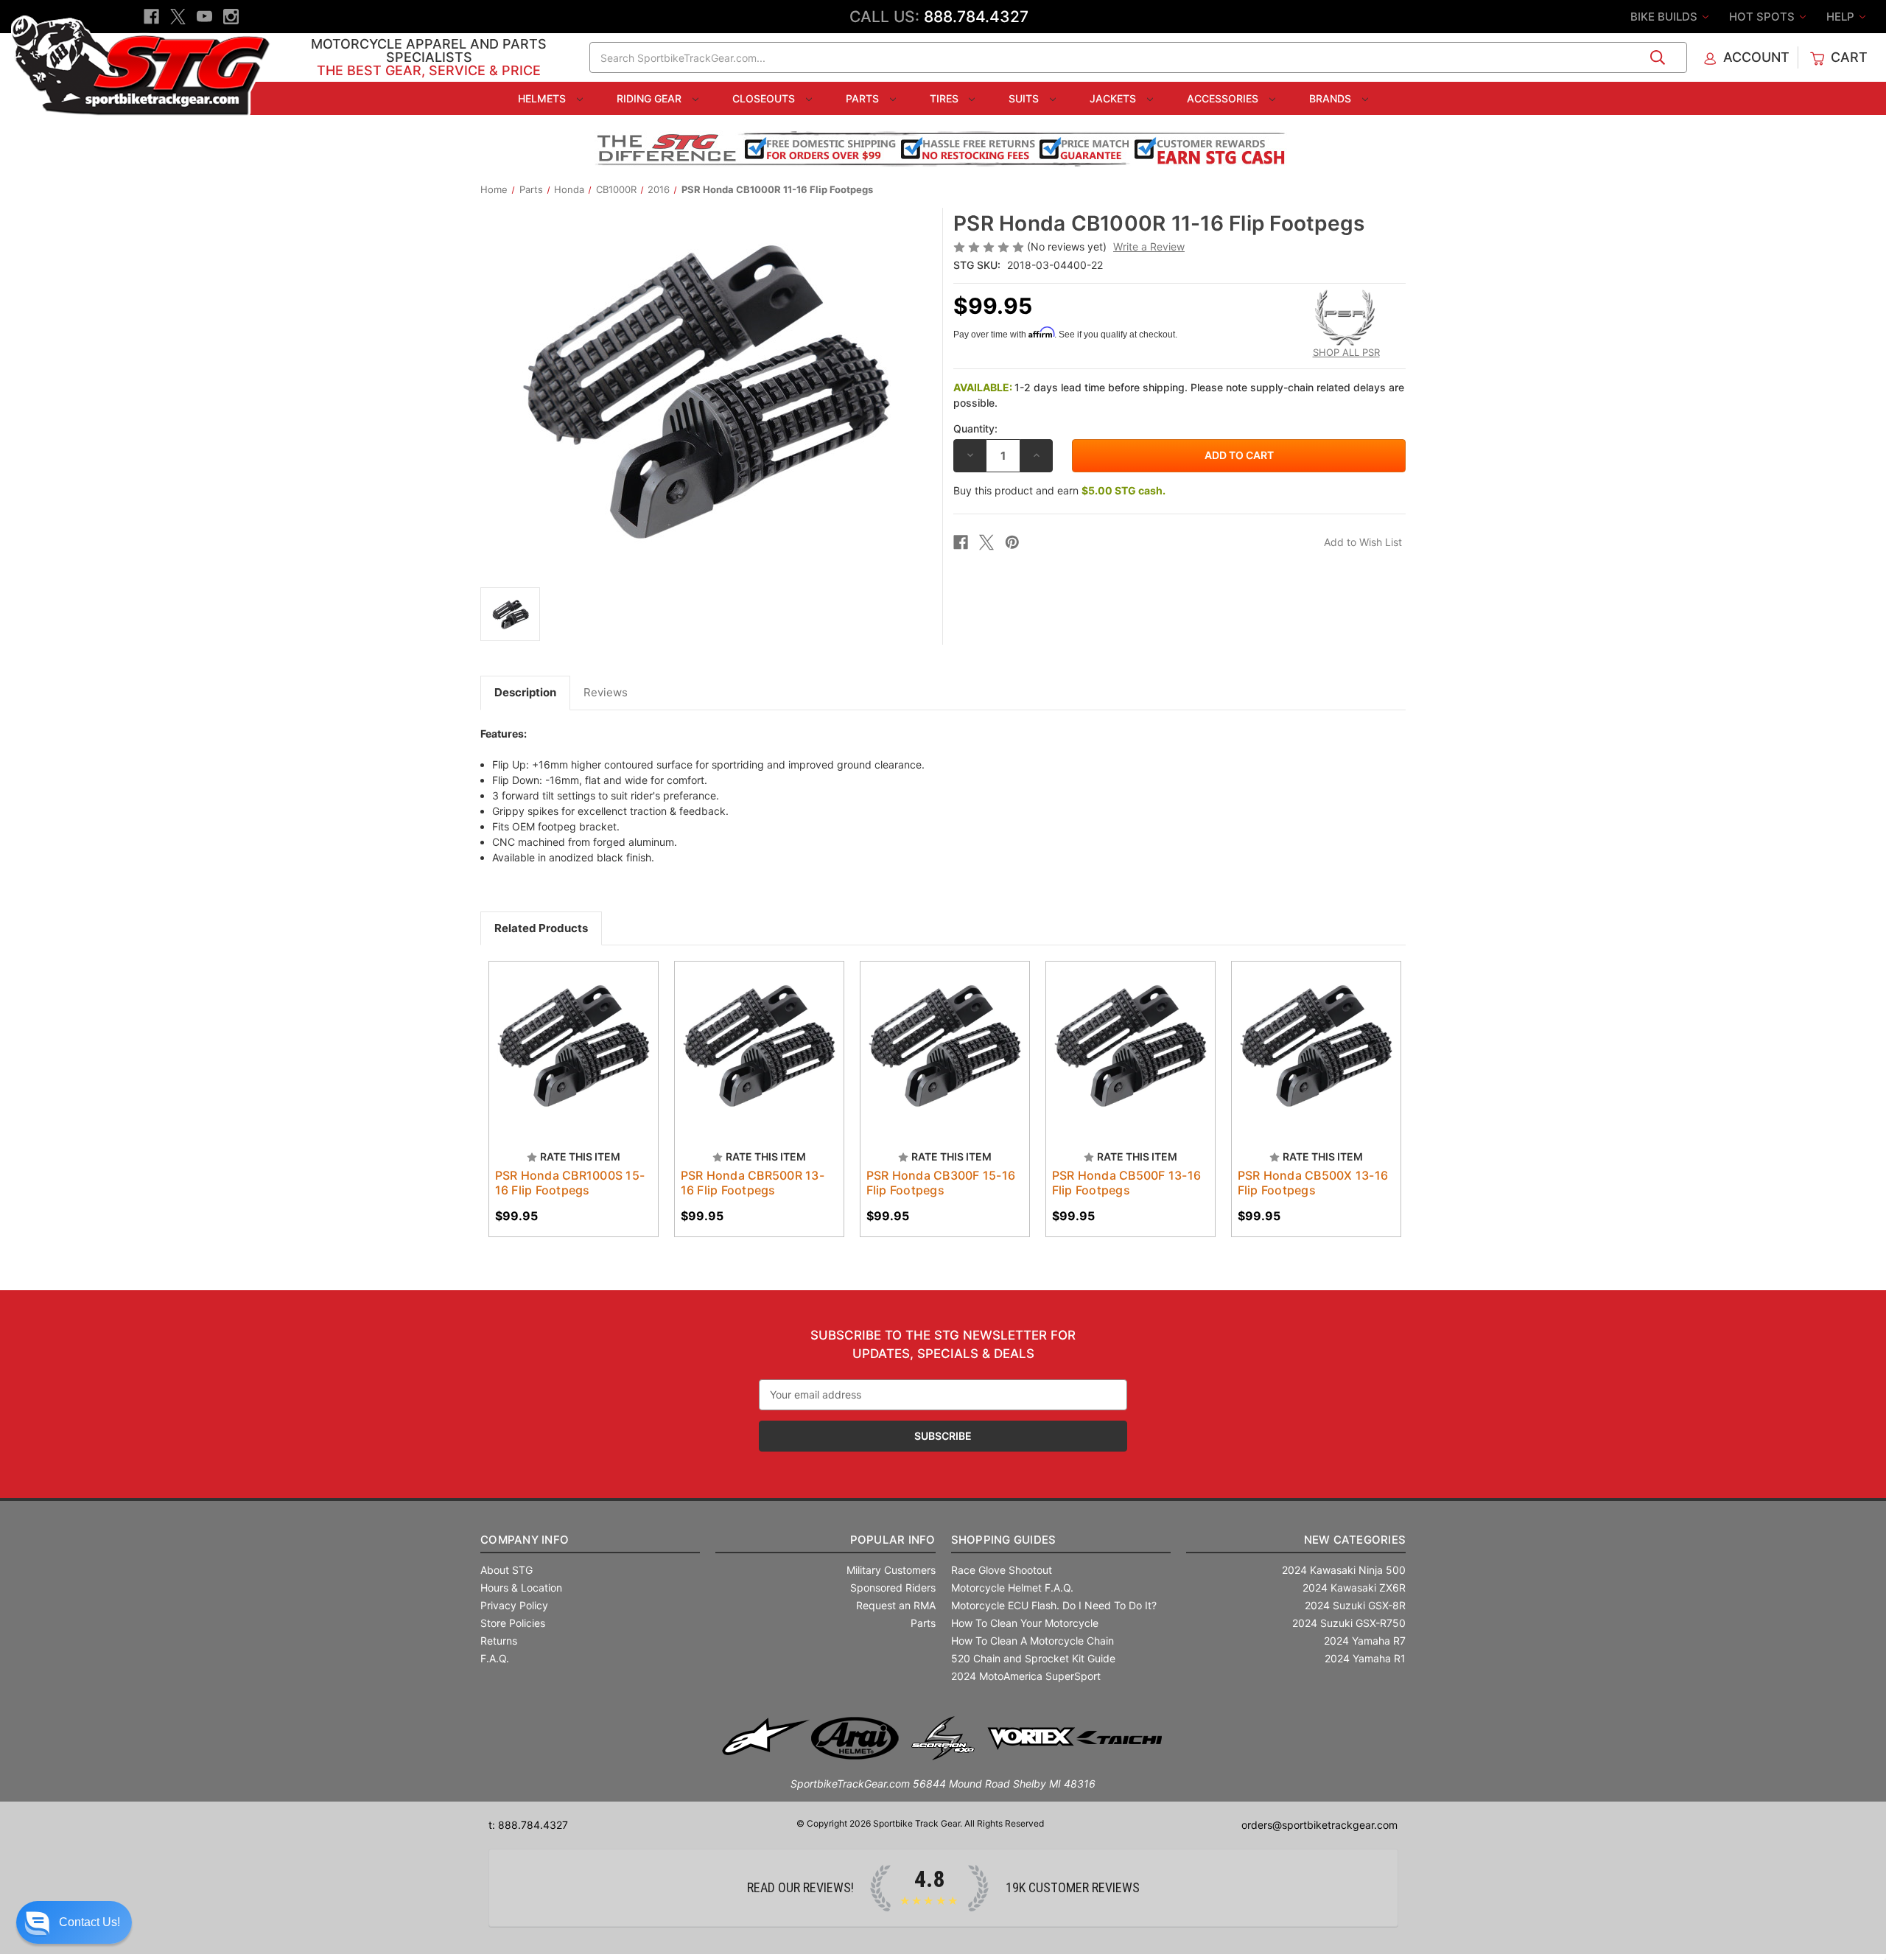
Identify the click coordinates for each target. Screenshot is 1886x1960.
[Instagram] (231, 17)
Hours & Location (521, 1588)
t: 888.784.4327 (528, 1825)
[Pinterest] (1012, 542)
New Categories (1355, 1540)
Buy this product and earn (1059, 490)
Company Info (525, 1540)
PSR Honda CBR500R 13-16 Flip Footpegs (753, 1183)
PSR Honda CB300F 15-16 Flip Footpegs (941, 1183)
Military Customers (891, 1570)
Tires (946, 98)
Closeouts (765, 98)
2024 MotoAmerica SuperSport (1026, 1676)
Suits (1025, 98)
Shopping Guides (1004, 1540)
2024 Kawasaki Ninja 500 (1344, 1570)
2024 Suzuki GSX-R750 (1349, 1623)
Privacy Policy (514, 1605)
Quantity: (975, 428)
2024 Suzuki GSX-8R (1355, 1605)
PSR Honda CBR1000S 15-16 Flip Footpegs (570, 1183)
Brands (1332, 98)
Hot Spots (1763, 17)
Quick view (559, 1033)
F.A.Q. (495, 1658)
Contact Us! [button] (90, 1922)
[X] (178, 17)
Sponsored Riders (893, 1588)
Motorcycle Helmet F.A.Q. (1012, 1588)
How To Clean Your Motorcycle (1025, 1623)
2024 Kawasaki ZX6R (1354, 1588)
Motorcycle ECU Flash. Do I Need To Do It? (1054, 1605)
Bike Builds (1665, 17)
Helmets (543, 98)
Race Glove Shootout (1002, 1570)
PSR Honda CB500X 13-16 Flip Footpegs (1313, 1183)
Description (525, 692)
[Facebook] (151, 17)
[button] (74, 1922)
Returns (499, 1641)
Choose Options (573, 1059)
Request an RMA (896, 1605)
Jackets (1114, 98)
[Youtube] (204, 17)
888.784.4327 (976, 17)
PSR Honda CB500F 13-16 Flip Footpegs (1127, 1183)
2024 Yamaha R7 (1365, 1641)
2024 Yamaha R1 (1365, 1658)
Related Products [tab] (541, 928)
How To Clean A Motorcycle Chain (1033, 1641)
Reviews (606, 692)
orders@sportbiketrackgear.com (1319, 1825)
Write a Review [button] (1149, 246)
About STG (506, 1570)
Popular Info (893, 1540)
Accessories (1224, 98)
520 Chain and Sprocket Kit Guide (1033, 1658)
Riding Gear (651, 98)
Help (1842, 17)
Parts (864, 98)
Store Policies (513, 1623)
